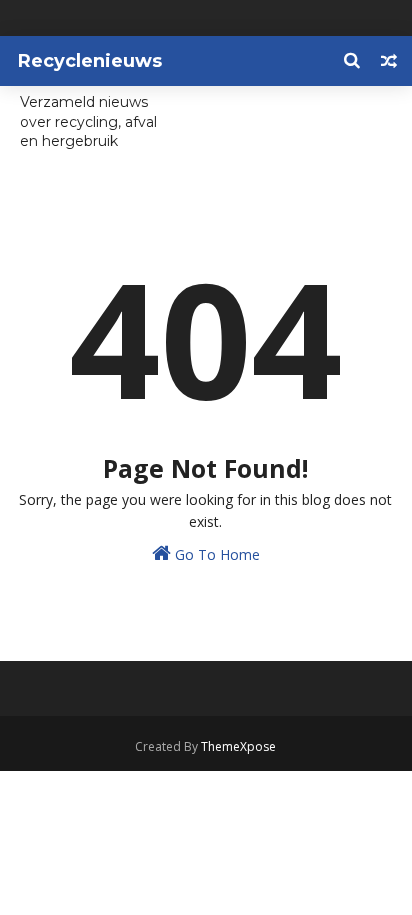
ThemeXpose (238, 746)
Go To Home (215, 554)
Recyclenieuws (90, 61)
